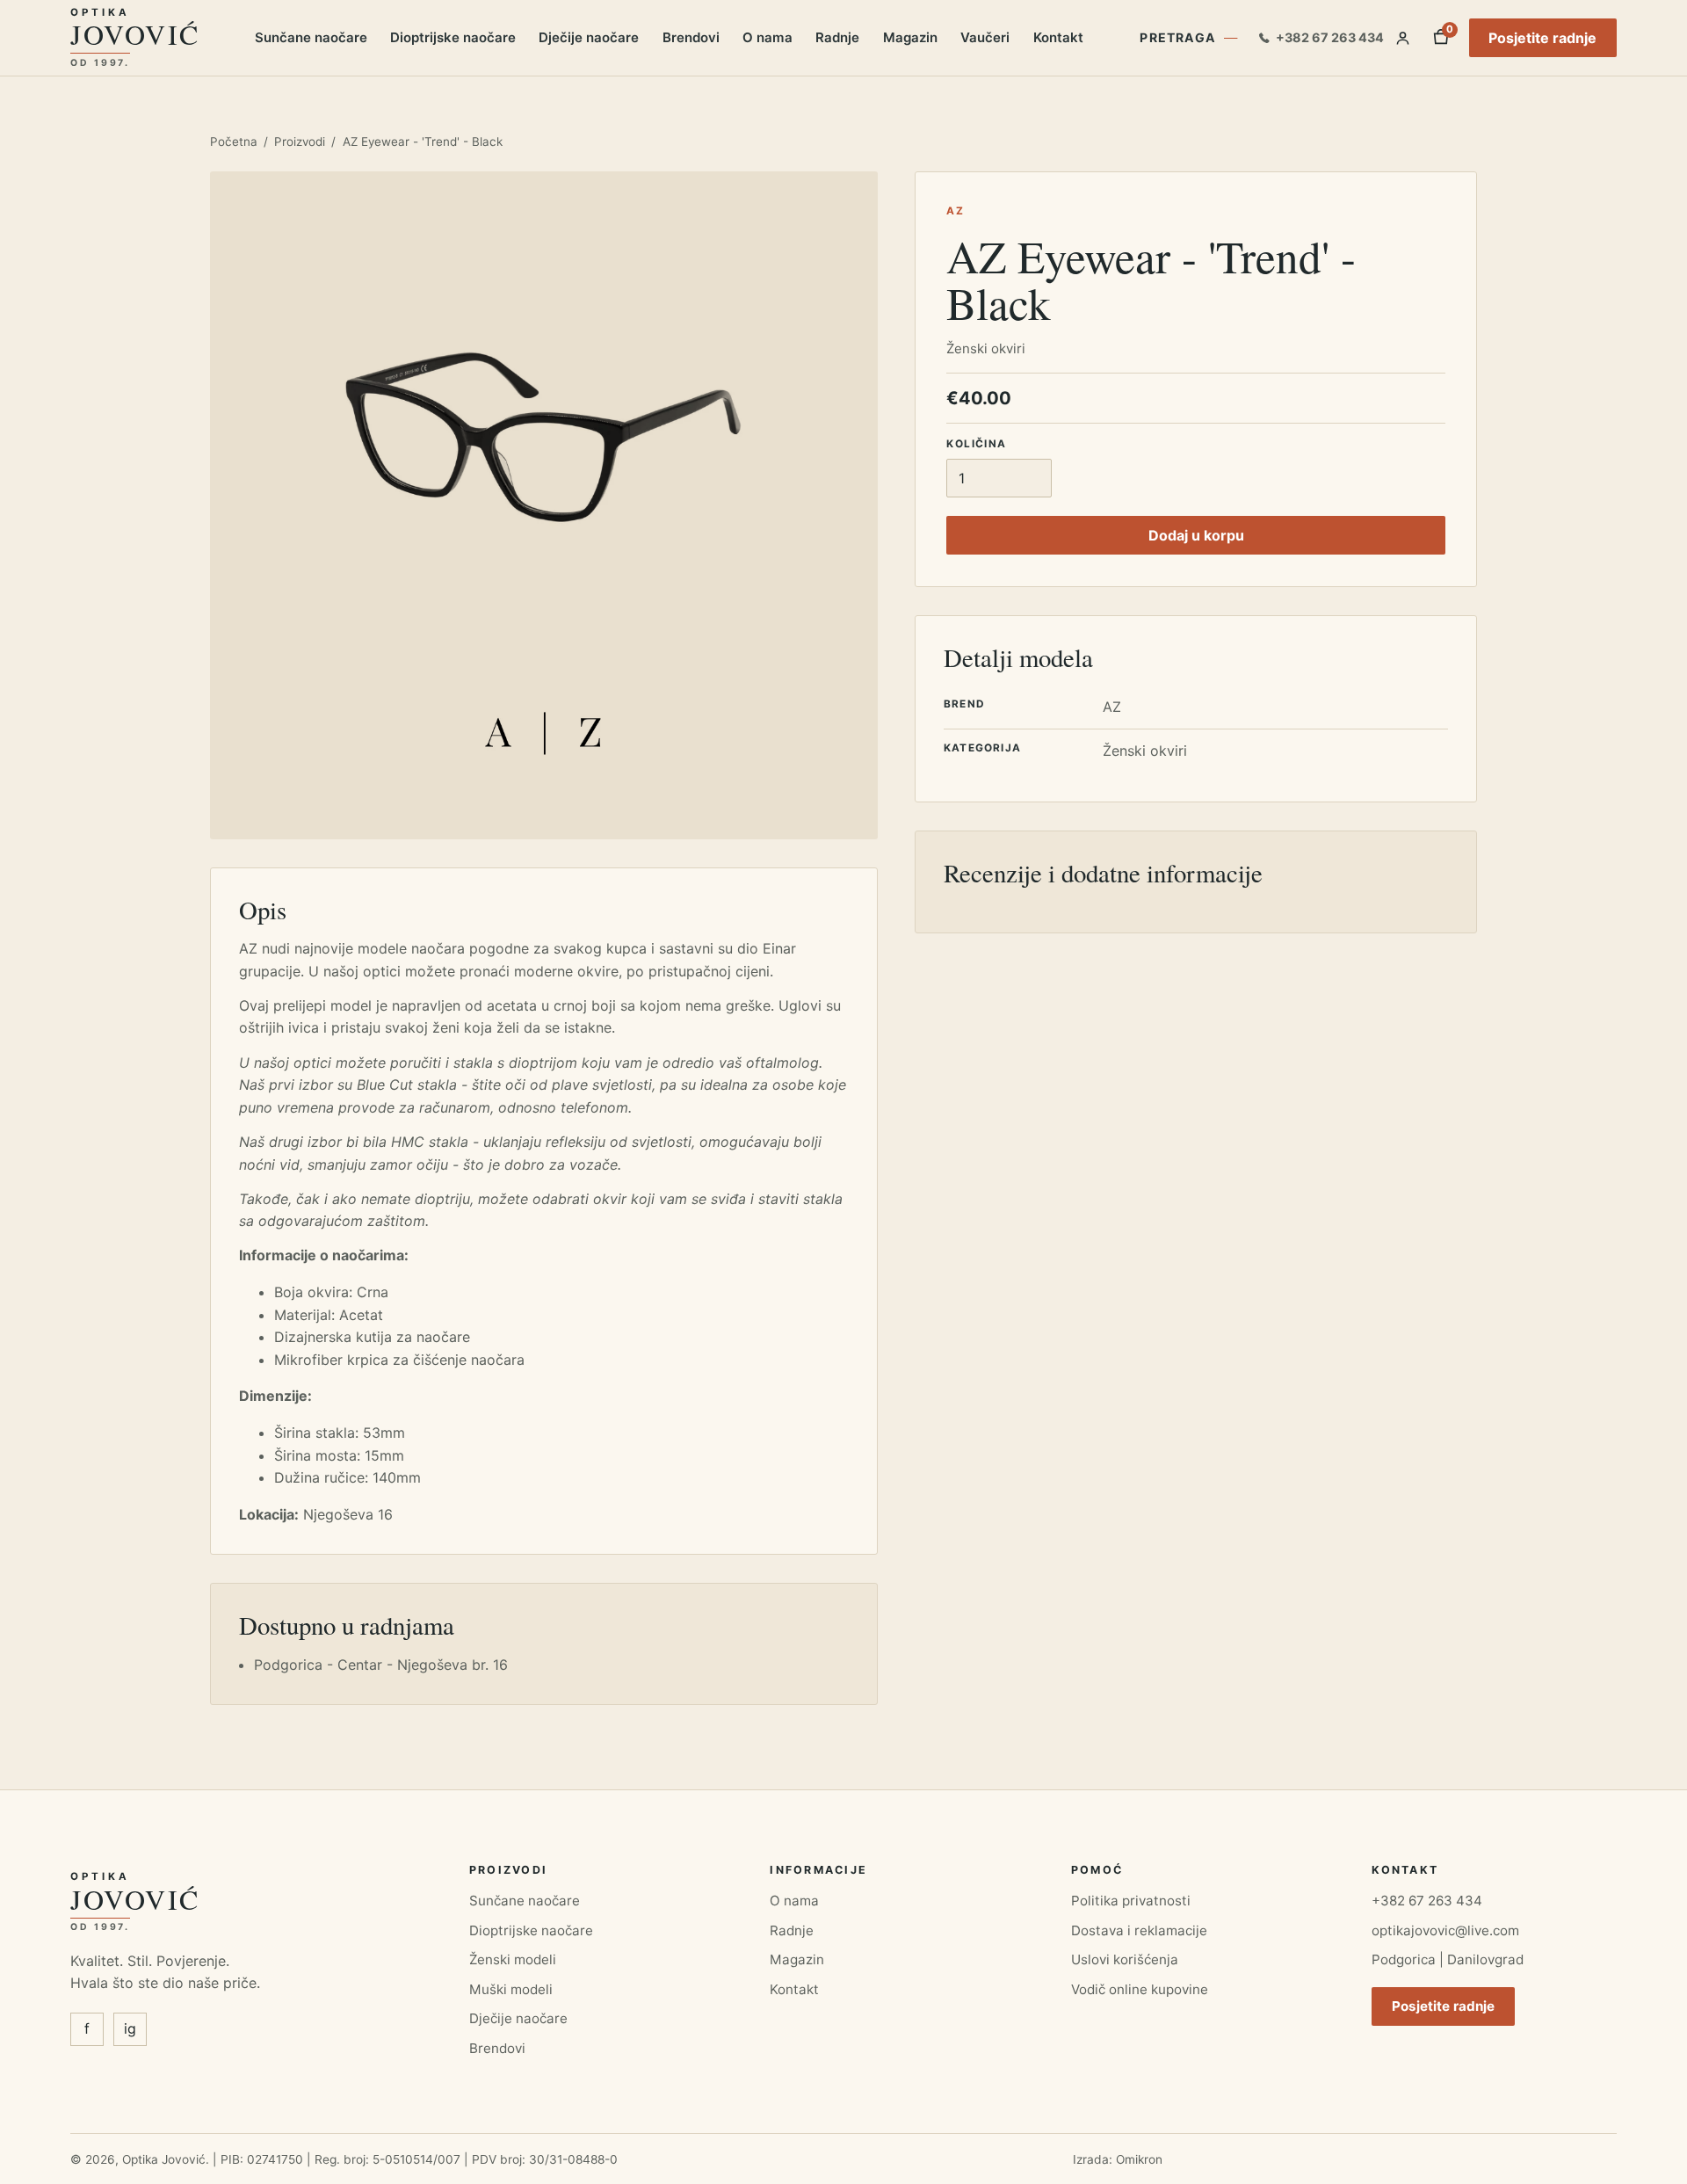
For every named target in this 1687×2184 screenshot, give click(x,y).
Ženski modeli (513, 1959)
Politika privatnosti (1131, 1901)
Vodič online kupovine (1140, 1989)
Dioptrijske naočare (453, 37)
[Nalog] (1403, 38)
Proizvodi (300, 141)
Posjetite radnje (1542, 38)
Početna (234, 141)
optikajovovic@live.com (1445, 1930)
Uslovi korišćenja (1125, 1959)
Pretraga (1178, 37)
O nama (767, 37)
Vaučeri (985, 37)
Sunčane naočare (311, 37)
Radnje (837, 37)
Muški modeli (511, 1989)
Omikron (1139, 2159)
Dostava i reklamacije (1139, 1930)
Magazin (910, 37)
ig (130, 2028)
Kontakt (1058, 37)
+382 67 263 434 (1427, 1901)
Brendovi (691, 37)
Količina (976, 444)
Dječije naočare (589, 37)
